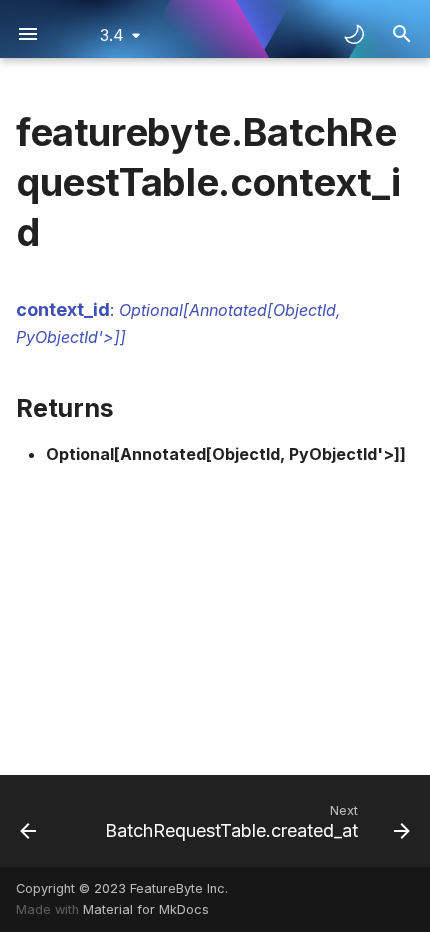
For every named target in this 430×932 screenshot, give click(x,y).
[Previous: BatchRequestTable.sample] (28, 821)
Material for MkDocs (146, 909)
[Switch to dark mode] (354, 34)
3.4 (112, 35)
